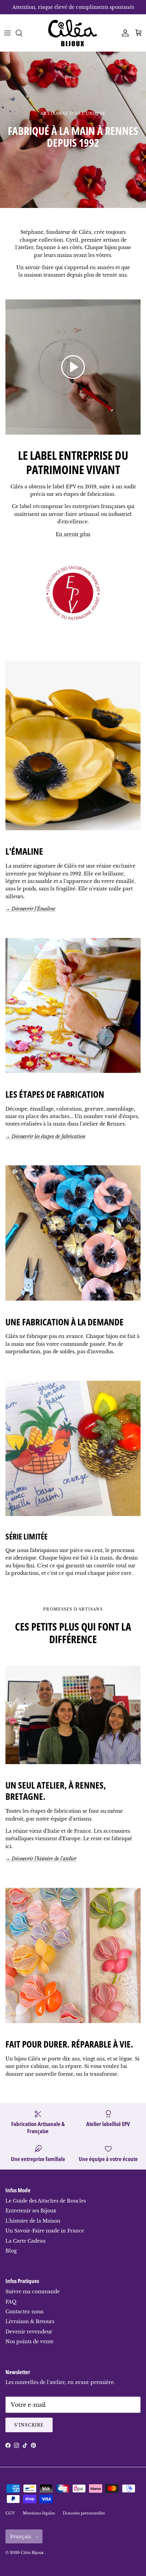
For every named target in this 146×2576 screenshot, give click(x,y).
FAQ (11, 2302)
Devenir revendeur (29, 2332)
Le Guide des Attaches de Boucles (46, 2201)
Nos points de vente (30, 2342)
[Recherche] (22, 33)
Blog (11, 2251)
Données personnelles (84, 2513)
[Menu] (7, 33)
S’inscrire (29, 2425)
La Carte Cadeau (25, 2241)
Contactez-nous (24, 2312)
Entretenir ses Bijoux (31, 2211)
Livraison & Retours (30, 2321)
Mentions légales (39, 2513)
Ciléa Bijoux (33, 2553)
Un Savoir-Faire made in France (45, 2231)
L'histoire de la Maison (33, 2221)
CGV (10, 2513)
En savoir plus (73, 534)
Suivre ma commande (33, 2292)
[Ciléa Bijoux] (73, 33)
